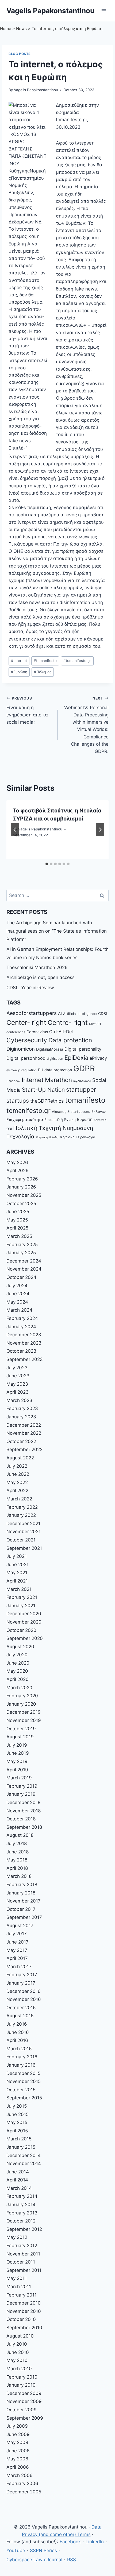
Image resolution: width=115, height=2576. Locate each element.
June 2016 (18, 2032)
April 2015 (17, 2131)
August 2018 (20, 1835)
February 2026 (22, 1179)
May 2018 (17, 1860)
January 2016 (21, 2065)
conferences (16, 1032)
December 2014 (24, 2155)
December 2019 (24, 1712)
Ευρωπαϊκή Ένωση (60, 1120)
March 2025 (19, 1236)
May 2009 (17, 2442)
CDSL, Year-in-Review (30, 988)
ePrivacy (98, 1058)
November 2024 (24, 1269)
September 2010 (24, 2328)
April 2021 (17, 1581)
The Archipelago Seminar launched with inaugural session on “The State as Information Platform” (57, 931)
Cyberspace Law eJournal (34, 2560)
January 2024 (21, 1327)
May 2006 (17, 2459)
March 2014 (19, 2188)
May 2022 (17, 1482)
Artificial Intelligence (80, 1014)
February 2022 (22, 1507)
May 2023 (17, 1384)
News (21, 29)
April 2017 (17, 1958)
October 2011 (21, 2262)
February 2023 (22, 1408)
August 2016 (20, 2016)
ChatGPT (95, 1024)
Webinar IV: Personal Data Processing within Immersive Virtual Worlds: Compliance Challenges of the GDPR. (86, 725)
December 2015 (23, 2073)
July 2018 (17, 1843)
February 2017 (22, 1975)
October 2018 (21, 1819)
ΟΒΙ (9, 1129)
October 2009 (22, 2410)
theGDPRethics (47, 1101)
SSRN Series (43, 2551)
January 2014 (21, 2205)
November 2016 (24, 1999)
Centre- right (68, 1022)
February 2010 (22, 2377)
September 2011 (24, 2270)
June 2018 (18, 1852)
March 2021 (19, 1589)
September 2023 (25, 1359)
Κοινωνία (100, 1120)
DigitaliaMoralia (50, 1049)
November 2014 (24, 2163)
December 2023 (24, 1335)
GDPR (84, 1068)
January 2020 (21, 1704)
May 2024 (17, 1302)
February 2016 (22, 2057)
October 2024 (21, 1277)
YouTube (16, 2551)
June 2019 (18, 1753)
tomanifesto (45, 661)
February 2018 (22, 1885)
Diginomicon (21, 1049)
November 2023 (24, 1343)
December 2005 (24, 2492)
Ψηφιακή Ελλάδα (47, 1137)
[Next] (100, 830)
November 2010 (24, 2311)
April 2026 (18, 1171)
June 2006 (18, 2451)
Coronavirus (37, 1032)
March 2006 (20, 2475)
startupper (81, 1089)
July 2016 (17, 2024)
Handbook (13, 1081)
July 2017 (17, 1934)
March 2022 (19, 1499)
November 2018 (24, 1811)
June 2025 (18, 1212)
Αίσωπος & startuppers (71, 1112)
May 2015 (17, 2122)
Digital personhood (26, 1058)
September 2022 (24, 1449)
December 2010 (24, 2303)
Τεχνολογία (20, 1137)
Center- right (26, 1022)
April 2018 (17, 1868)
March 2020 (19, 1688)
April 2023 (18, 1392)
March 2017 (19, 1967)
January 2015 (21, 2147)
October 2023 (21, 1351)
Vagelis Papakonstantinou (36, 90)
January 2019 (21, 1794)
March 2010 (19, 2369)
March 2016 (19, 2049)
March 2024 (19, 1310)
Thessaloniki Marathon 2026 (37, 967)
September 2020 (25, 1638)
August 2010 (20, 2336)
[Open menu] (104, 11)
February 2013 (22, 2213)
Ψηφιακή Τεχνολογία (78, 1137)
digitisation (55, 1059)
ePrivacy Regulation (22, 1070)
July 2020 (17, 1655)
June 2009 (18, 2434)
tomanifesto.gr (77, 661)
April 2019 (17, 1770)
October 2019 (21, 1729)
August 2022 (20, 1458)
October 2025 (21, 1204)
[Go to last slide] (15, 830)
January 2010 (21, 2385)
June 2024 (18, 1294)
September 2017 (24, 1917)
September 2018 (24, 1827)
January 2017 (21, 1983)
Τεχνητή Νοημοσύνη (66, 1128)
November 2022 (24, 1433)
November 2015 (24, 2081)
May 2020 (17, 1671)
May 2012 (17, 2237)
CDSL (103, 1013)
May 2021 (17, 1573)
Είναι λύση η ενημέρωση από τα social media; (27, 710)
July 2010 (17, 2344)
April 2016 (17, 2040)
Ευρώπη (19, 672)
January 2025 (21, 1253)
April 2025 (17, 1228)
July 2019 (17, 1745)
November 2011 (23, 2254)
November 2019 (24, 1720)
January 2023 (21, 1417)
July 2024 (17, 1286)
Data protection (70, 1040)
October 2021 (21, 1540)
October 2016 (21, 2008)
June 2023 (18, 1376)
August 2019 (20, 1737)
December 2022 (24, 1425)
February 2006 (22, 2483)
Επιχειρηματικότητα (25, 1119)
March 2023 (19, 1400)
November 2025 (24, 1195)
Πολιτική (25, 1128)
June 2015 (18, 2114)
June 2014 (18, 2172)
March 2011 (19, 2287)
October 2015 (21, 2090)
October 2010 (21, 2319)
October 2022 (21, 1441)
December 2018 (23, 1802)
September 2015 (24, 2098)
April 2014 (17, 2180)
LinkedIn (95, 2542)
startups (18, 1101)
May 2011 (17, 2278)
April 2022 (17, 1491)
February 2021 (22, 1597)
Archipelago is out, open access (41, 977)
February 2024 (22, 1318)
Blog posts (20, 54)
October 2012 (21, 2221)
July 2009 (17, 2426)
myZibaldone (82, 1081)
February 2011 (22, 2295)
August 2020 (20, 1647)
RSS (72, 2560)
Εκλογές (99, 1112)
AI (60, 1013)
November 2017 (24, 1901)
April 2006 (18, 2467)
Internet (19, 661)
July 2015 (17, 2106)
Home (6, 29)
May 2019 (17, 1761)
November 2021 (24, 1532)
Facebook (70, 2542)
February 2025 (22, 1245)
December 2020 (24, 1614)
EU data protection (55, 1070)
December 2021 (23, 1523)
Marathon (58, 1080)
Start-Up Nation (43, 1090)
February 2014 (22, 2196)
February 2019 (22, 1786)
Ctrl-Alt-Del (61, 1032)
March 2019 (19, 1778)
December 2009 (24, 2393)
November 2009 (24, 2401)
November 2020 (24, 1622)
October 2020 (21, 1630)
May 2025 (17, 1220)
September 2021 (24, 1548)
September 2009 (25, 2418)
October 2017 (21, 1909)
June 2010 (18, 2352)
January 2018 (21, 1893)
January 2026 (21, 1187)
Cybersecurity (27, 1040)
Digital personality (83, 1049)
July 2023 (17, 1368)
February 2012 (22, 2246)
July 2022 (17, 1466)
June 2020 (18, 1663)
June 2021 (18, 1565)
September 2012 (24, 2229)
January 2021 (21, 1606)
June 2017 (18, 1942)
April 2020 (18, 1679)
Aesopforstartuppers (32, 1013)
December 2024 (24, 1261)
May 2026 (17, 1162)
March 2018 (19, 1876)
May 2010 (17, 2360)
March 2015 (19, 2139)
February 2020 (22, 1696)
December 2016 (24, 1991)
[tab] (47, 864)
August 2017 (20, 1926)
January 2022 (21, 1515)
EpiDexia (76, 1058)
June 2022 (18, 1474)
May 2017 (17, 1950)
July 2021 (17, 1556)
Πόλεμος (43, 672)
